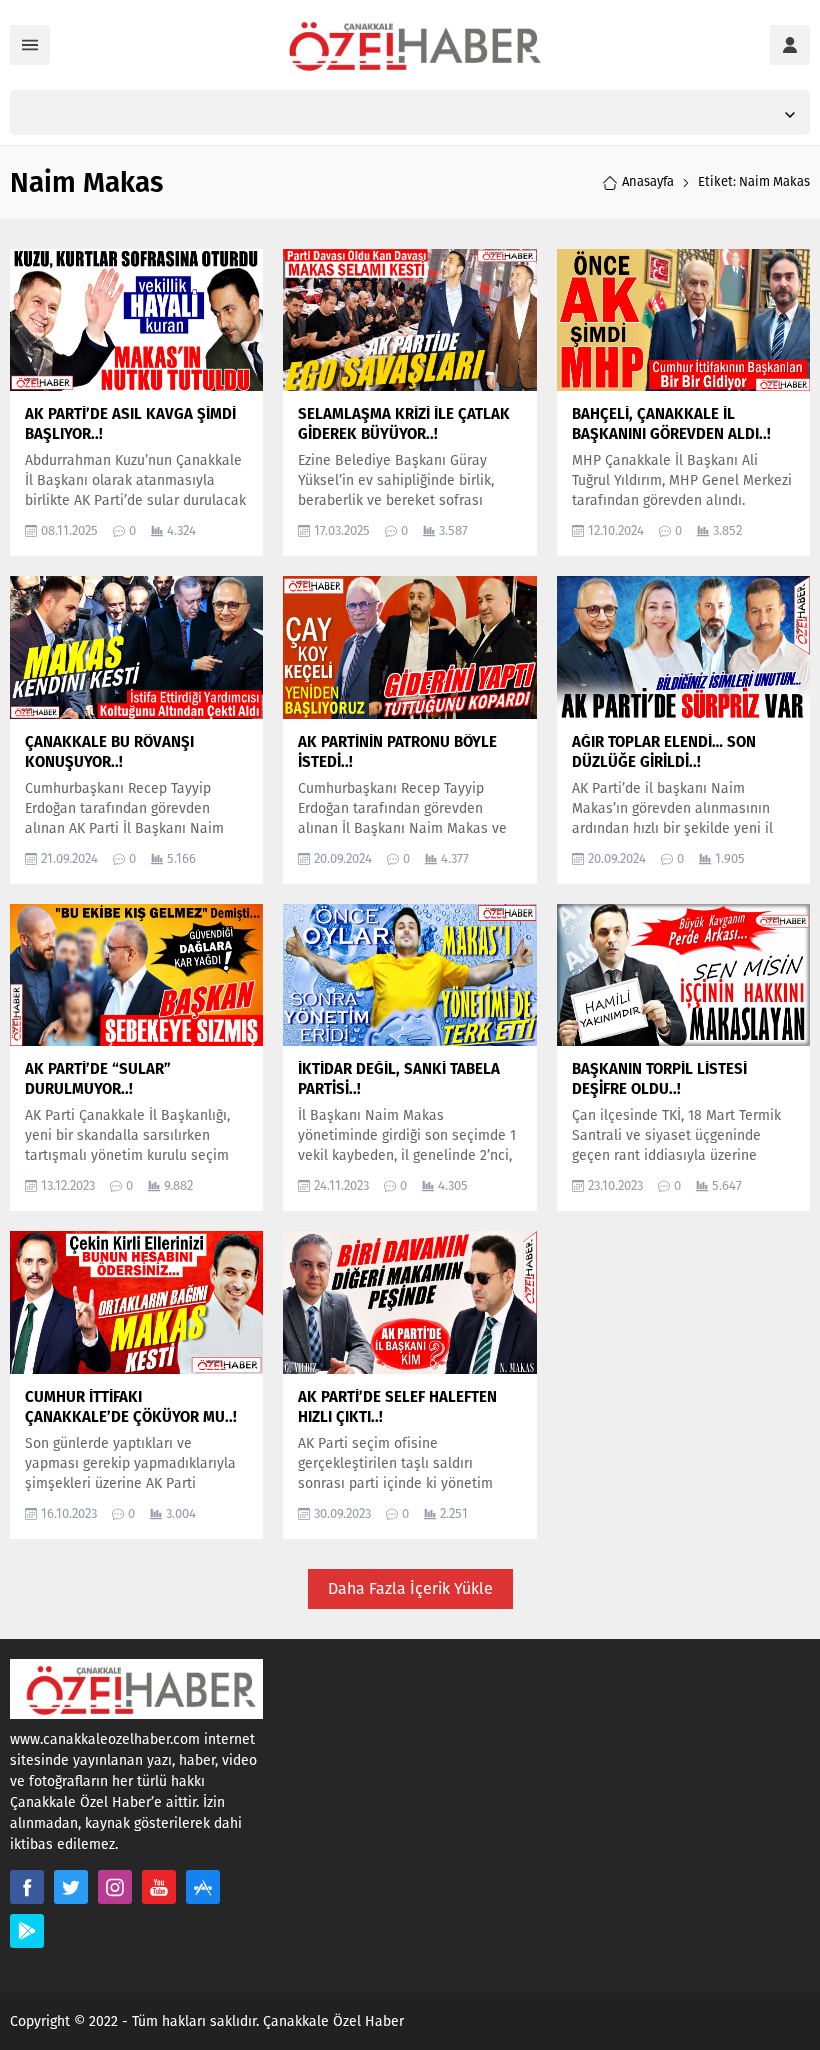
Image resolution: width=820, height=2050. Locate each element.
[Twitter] (71, 1887)
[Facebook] (27, 1887)
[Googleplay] (27, 1931)
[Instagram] (115, 1887)
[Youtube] (159, 1887)
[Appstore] (203, 1887)
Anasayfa (648, 181)
